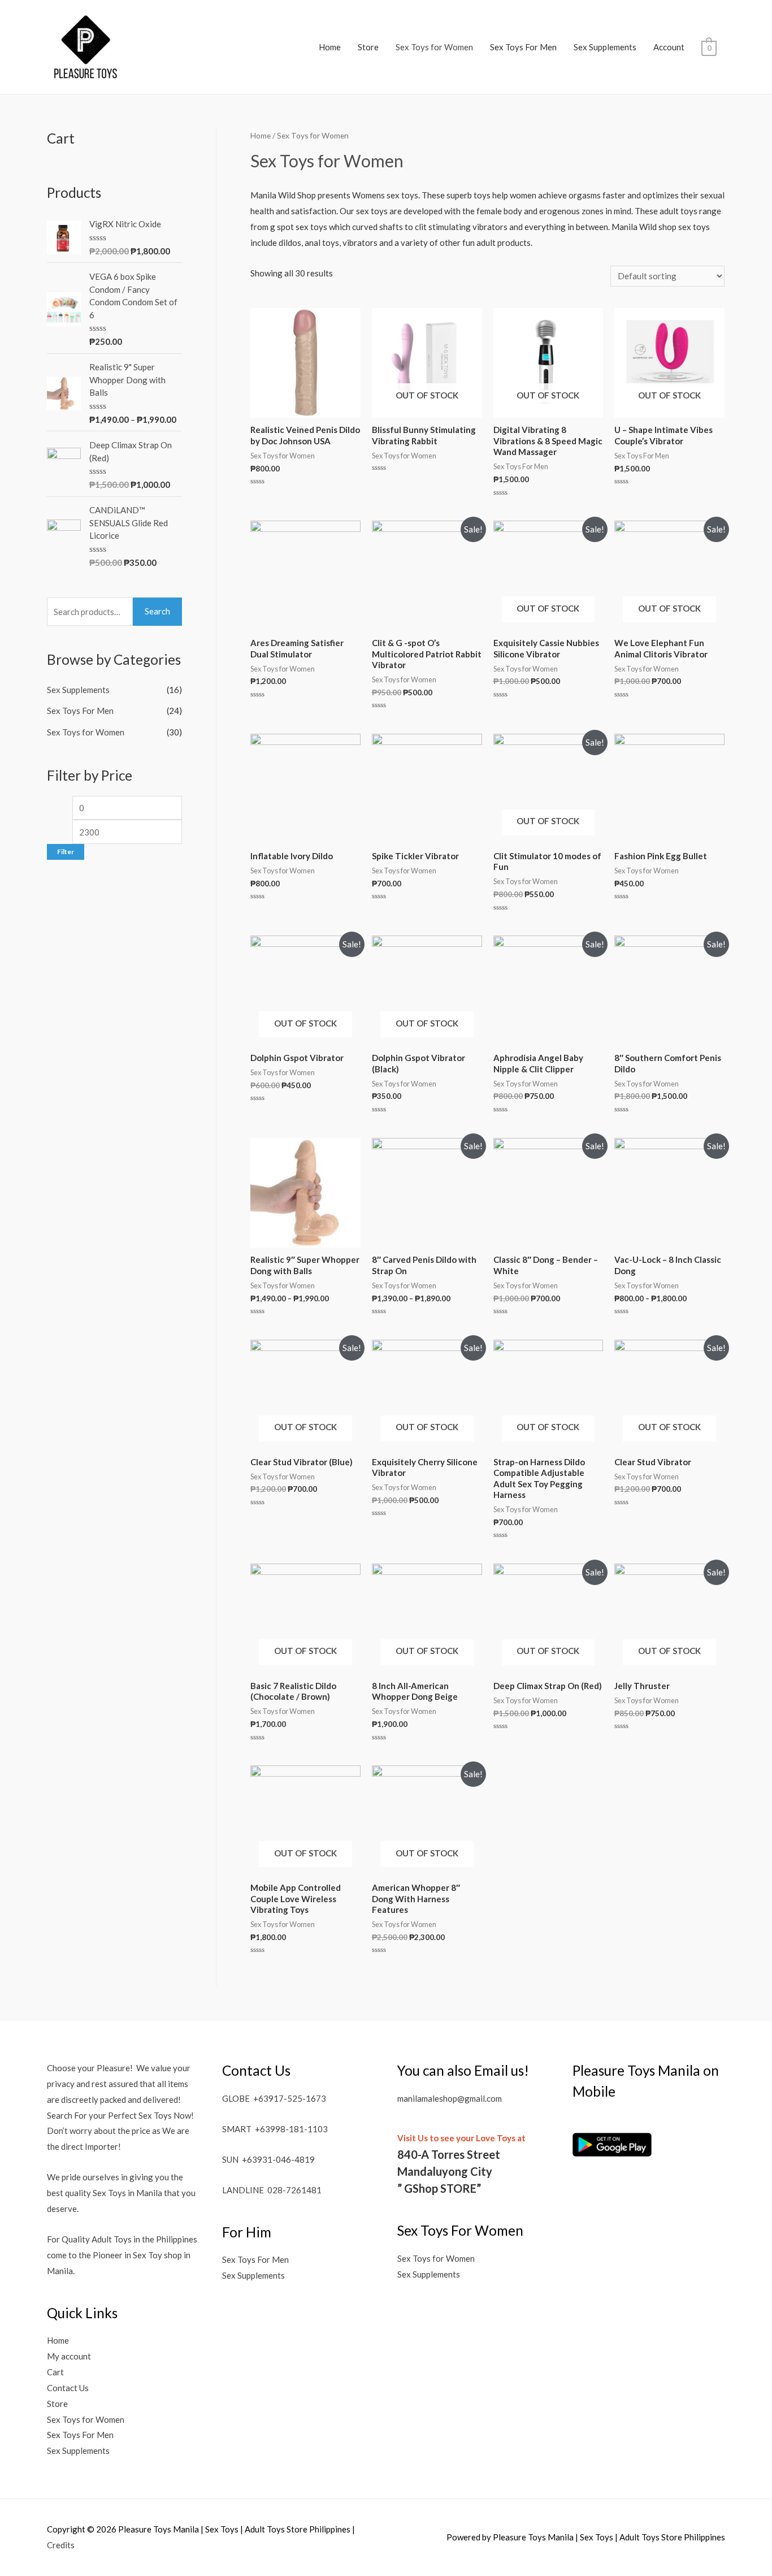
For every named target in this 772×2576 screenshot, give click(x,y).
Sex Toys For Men (523, 47)
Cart (55, 2372)
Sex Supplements (605, 47)
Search (157, 611)
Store (368, 47)
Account (669, 47)
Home (330, 47)
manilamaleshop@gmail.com (450, 2098)
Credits (61, 2545)
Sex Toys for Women (434, 47)
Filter (66, 852)
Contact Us (68, 2388)
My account (69, 2356)
